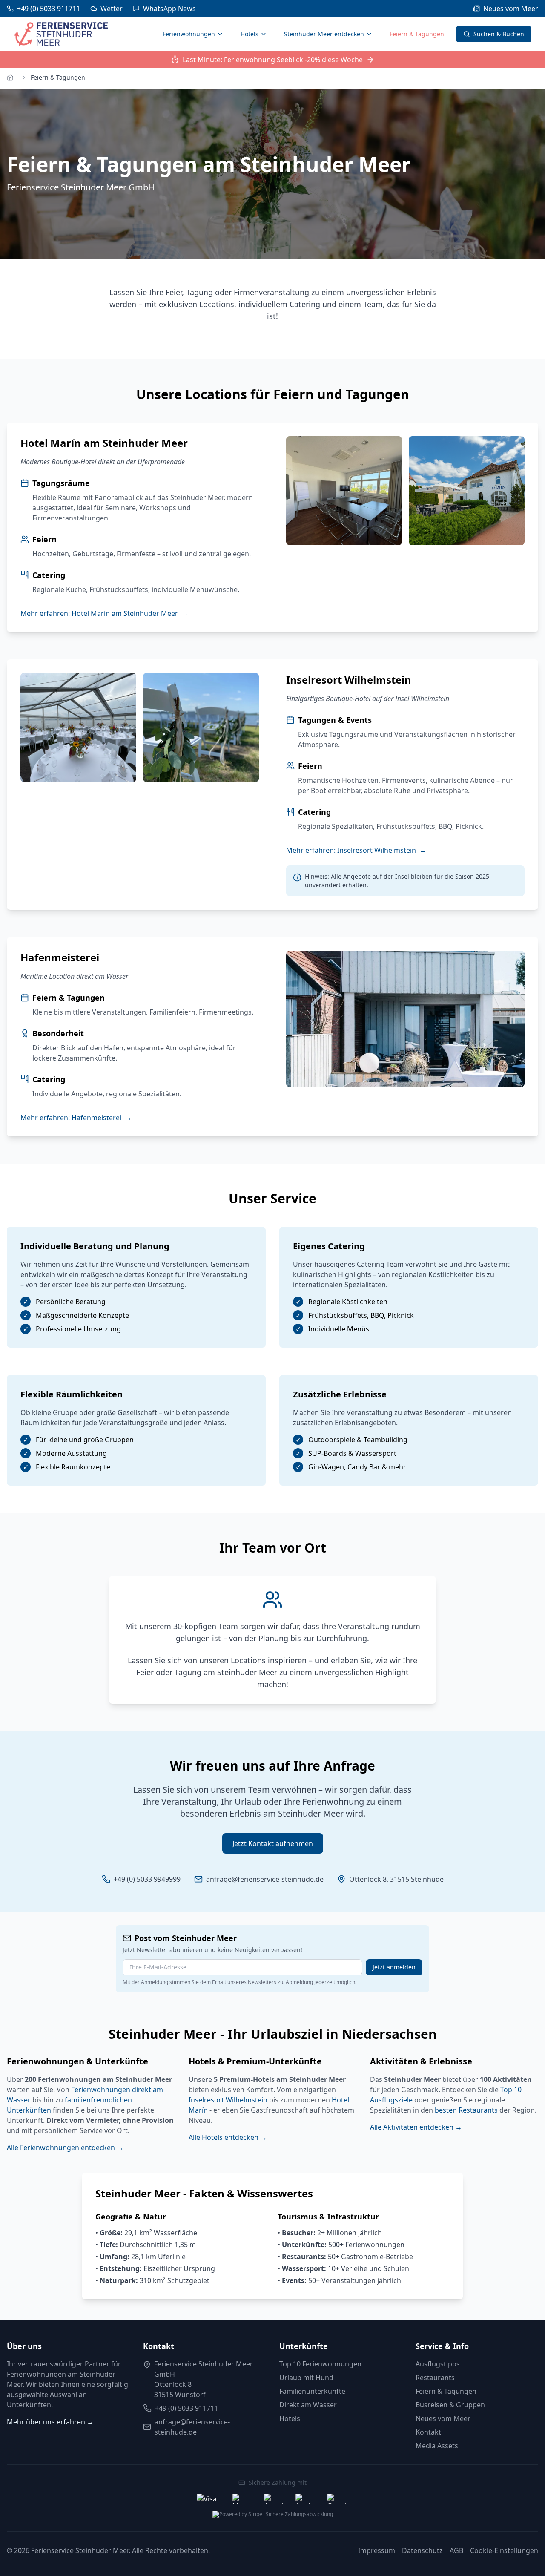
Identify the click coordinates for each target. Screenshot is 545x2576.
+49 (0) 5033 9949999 (147, 1879)
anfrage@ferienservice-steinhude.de (265, 1879)
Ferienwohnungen (189, 34)
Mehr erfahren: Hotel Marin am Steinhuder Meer (104, 613)
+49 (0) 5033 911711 (186, 2408)
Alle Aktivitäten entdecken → (416, 2127)
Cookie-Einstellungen (504, 2550)
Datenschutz (422, 2550)
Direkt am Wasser (308, 2405)
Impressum (377, 2550)
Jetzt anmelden (394, 1967)
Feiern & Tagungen (417, 34)
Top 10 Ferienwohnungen (320, 2364)
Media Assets (437, 2446)
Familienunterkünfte (312, 2391)
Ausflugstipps (438, 2364)
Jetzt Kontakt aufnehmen (273, 1843)
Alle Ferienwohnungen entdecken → (65, 2148)
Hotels (250, 34)
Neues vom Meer (443, 2418)
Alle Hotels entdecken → (228, 2137)
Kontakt (428, 2432)
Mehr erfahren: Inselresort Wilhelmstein (356, 850)
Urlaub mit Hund (306, 2378)
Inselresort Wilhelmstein (228, 2100)
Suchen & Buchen (499, 34)
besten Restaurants (466, 2110)
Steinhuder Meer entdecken (324, 34)
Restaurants (435, 2378)
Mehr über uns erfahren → (50, 2422)
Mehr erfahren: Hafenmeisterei (76, 1118)
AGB (456, 2550)
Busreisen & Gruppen (450, 2405)
